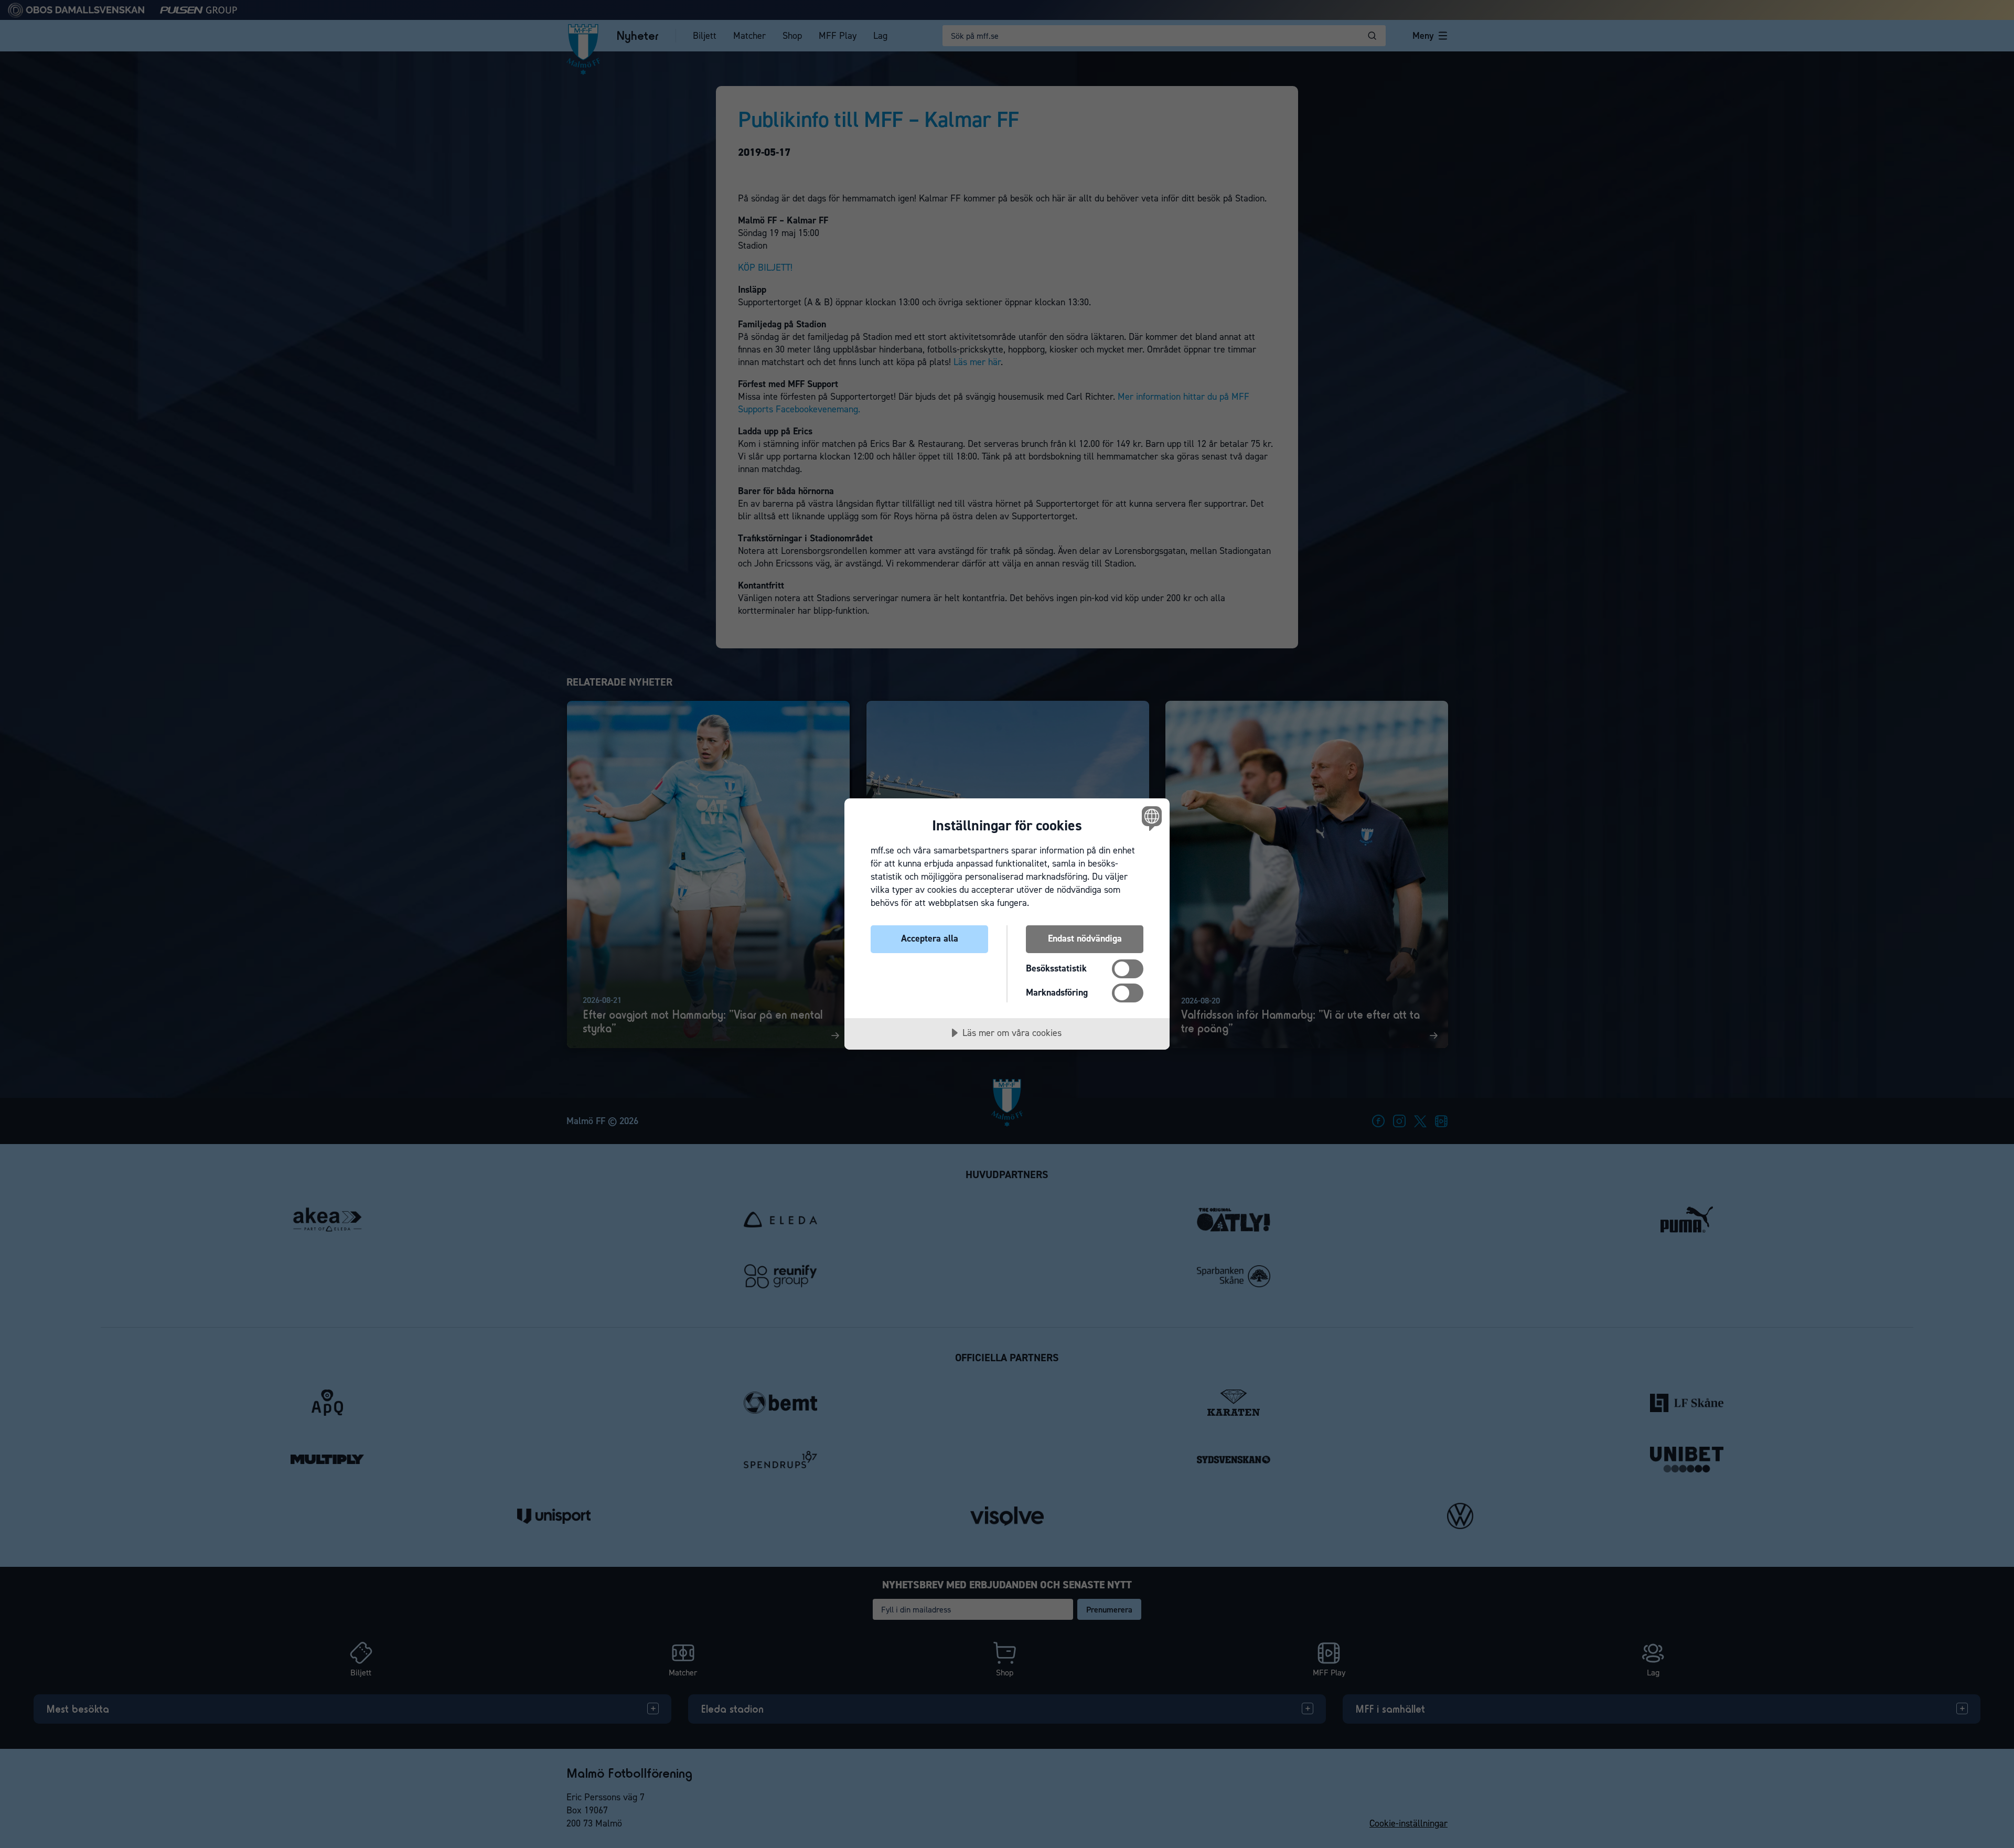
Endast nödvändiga (1085, 938)
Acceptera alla (930, 938)
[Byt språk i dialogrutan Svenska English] (1150, 818)
